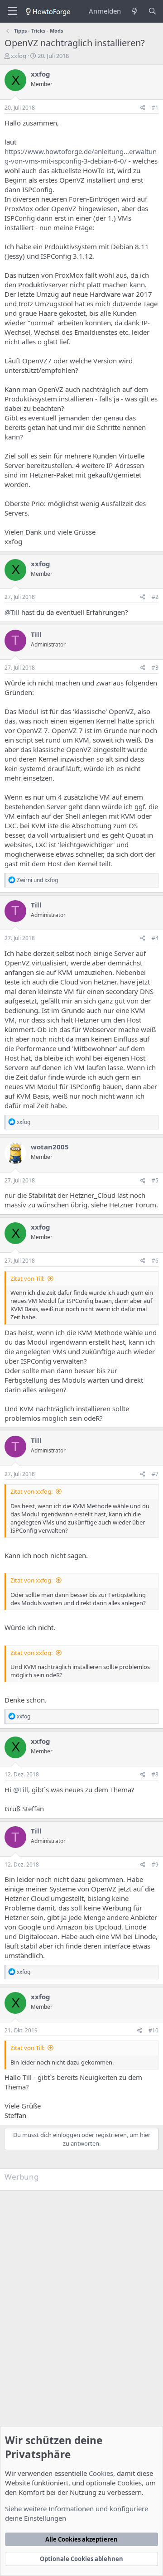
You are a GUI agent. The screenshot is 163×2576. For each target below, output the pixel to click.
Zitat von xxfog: (31, 1491)
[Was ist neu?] (134, 11)
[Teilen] (143, 108)
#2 (155, 597)
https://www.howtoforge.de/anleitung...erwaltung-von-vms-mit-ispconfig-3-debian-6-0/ (81, 156)
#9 (155, 1864)
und (37, 880)
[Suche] (152, 11)
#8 (155, 1774)
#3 (155, 668)
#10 (153, 2030)
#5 (155, 1180)
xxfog (19, 56)
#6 (155, 1261)
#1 (155, 108)
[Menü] (12, 11)
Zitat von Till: (27, 1278)
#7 (155, 1474)
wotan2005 (50, 1147)
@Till (12, 612)
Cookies (101, 2473)
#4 (155, 938)
